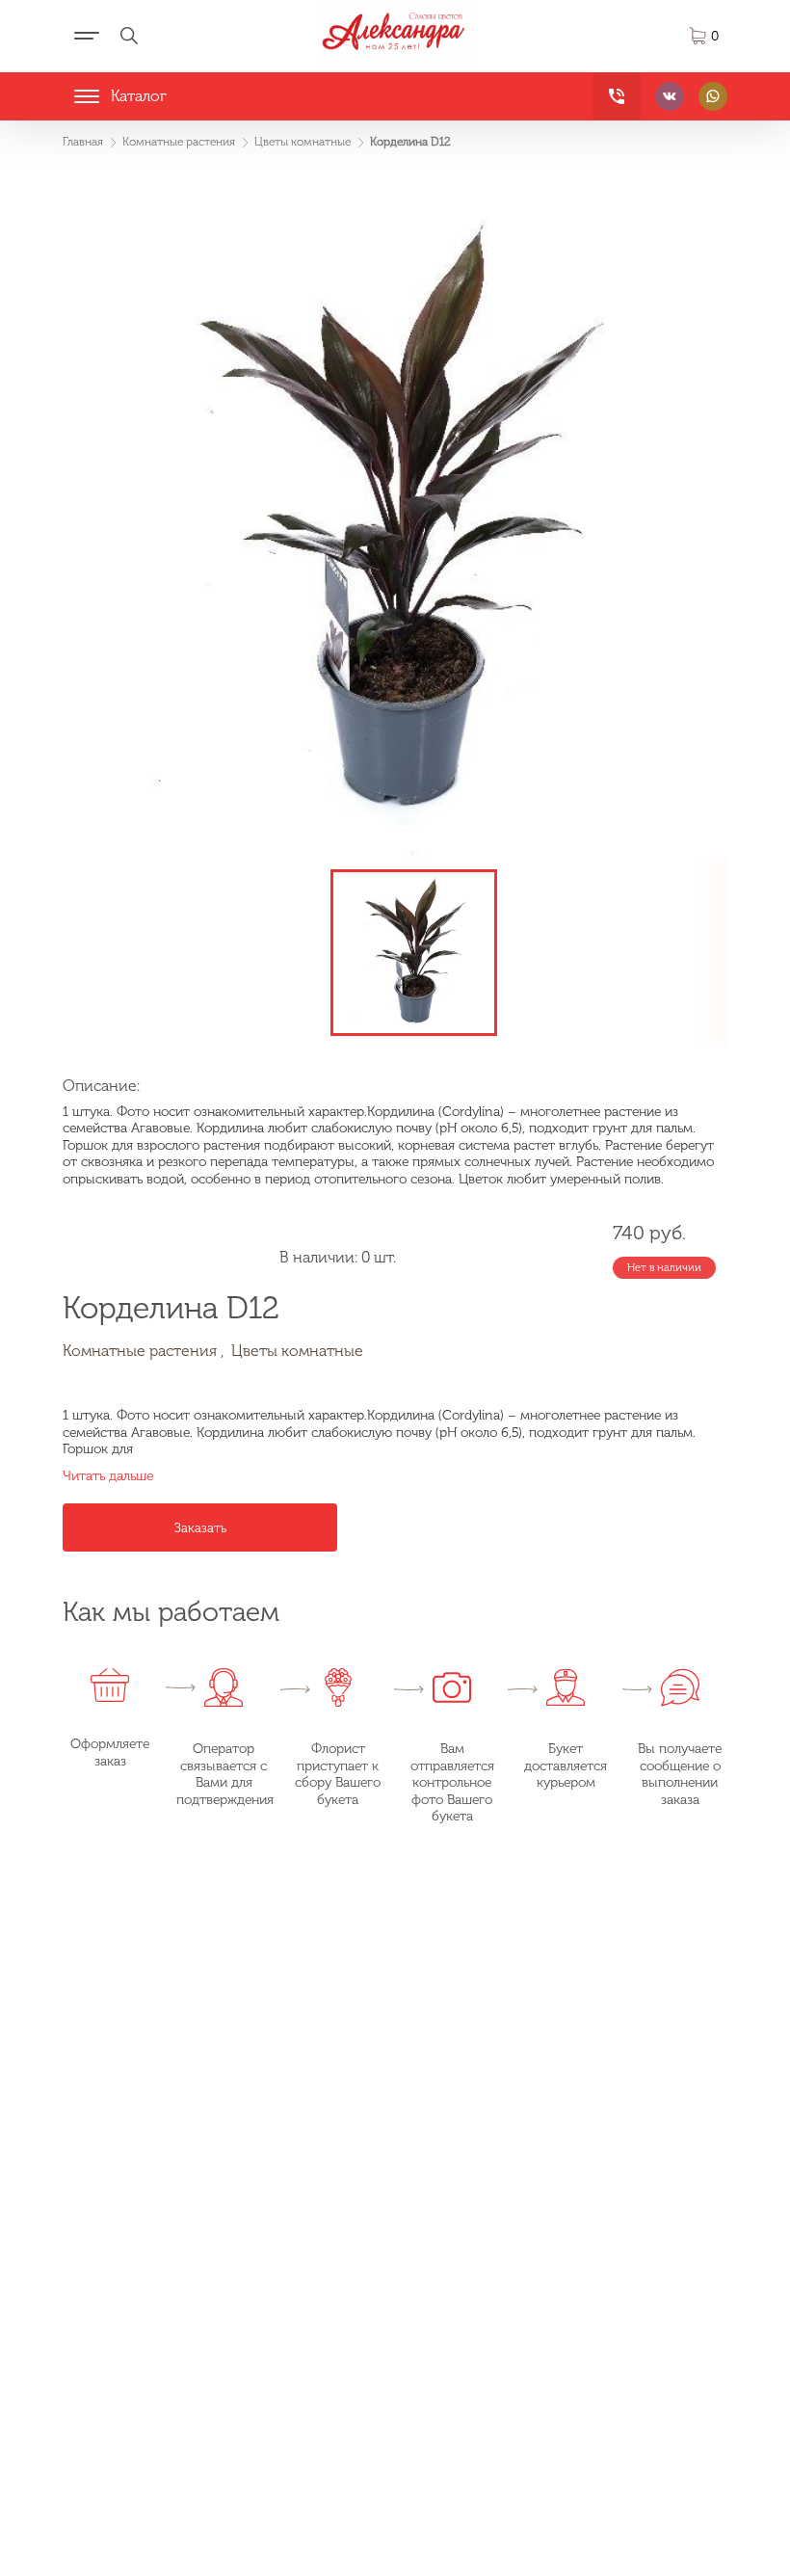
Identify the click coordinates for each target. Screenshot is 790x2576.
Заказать (200, 1527)
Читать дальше (108, 1476)
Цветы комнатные (297, 1351)
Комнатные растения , (144, 1351)
